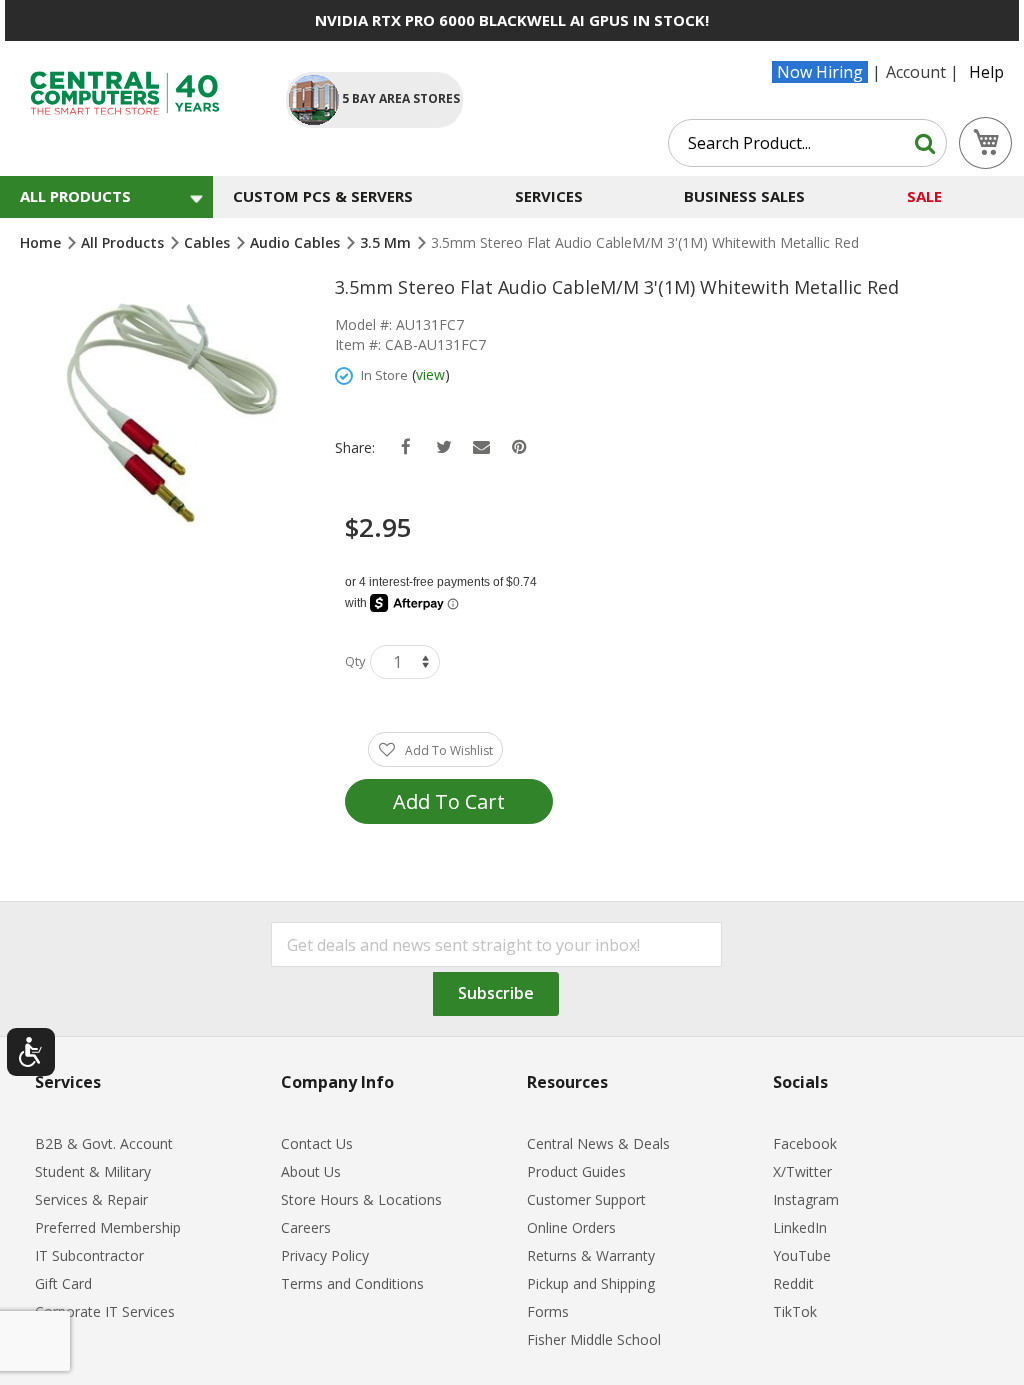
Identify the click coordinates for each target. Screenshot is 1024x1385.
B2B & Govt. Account (104, 1143)
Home (42, 242)
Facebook (805, 1143)
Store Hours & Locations (361, 1199)
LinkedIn (800, 1227)
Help (986, 72)
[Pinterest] (519, 447)
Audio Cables (297, 242)
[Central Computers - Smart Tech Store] (137, 93)
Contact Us (317, 1143)
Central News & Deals (598, 1143)
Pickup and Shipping (591, 1283)
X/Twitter (802, 1171)
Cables (209, 242)
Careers (306, 1227)
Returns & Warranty (591, 1255)
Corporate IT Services (105, 1311)
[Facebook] (405, 447)
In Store (384, 375)
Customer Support (586, 1199)
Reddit (793, 1283)
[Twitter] (443, 447)
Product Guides (576, 1171)
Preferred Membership (108, 1227)
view (430, 374)
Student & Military (93, 1171)
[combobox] (807, 143)
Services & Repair (91, 1199)
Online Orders (571, 1227)
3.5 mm (387, 242)
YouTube (802, 1255)
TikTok (795, 1311)
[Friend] (481, 447)
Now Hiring (820, 72)
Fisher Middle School (594, 1339)
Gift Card (63, 1283)
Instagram (806, 1199)
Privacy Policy (325, 1255)
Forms (548, 1311)
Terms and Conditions (352, 1283)
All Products (124, 242)
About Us (311, 1171)
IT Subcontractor (89, 1255)
